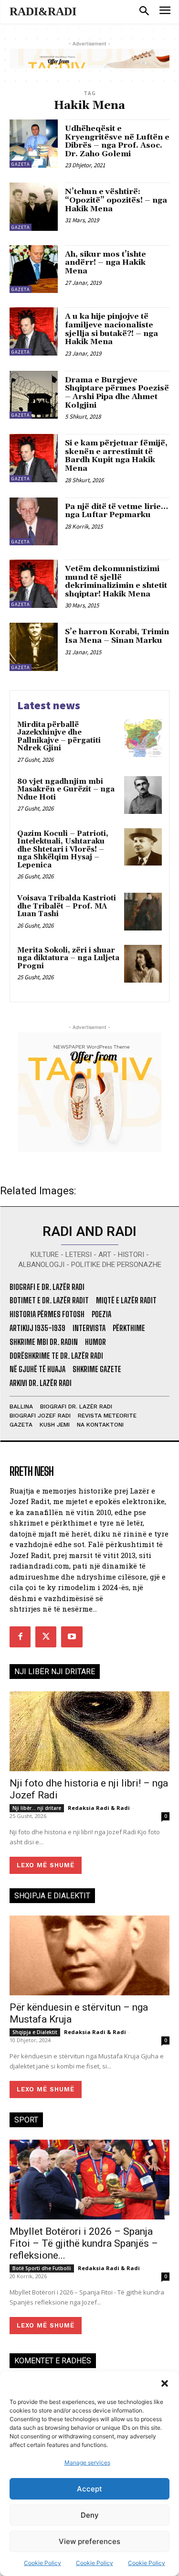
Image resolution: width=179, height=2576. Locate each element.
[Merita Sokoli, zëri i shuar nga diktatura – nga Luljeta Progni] (143, 964)
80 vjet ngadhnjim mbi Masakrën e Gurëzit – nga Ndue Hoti (66, 790)
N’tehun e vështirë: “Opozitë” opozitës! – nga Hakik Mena (116, 200)
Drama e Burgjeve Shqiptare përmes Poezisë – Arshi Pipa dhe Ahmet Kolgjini (117, 393)
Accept (89, 2489)
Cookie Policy (42, 2563)
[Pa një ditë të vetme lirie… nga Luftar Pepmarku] (34, 522)
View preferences (89, 2541)
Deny (90, 2515)
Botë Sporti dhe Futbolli (42, 2268)
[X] (46, 1637)
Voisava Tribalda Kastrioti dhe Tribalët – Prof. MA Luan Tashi (67, 906)
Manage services (87, 2462)
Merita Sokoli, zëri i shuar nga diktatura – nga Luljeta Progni (68, 958)
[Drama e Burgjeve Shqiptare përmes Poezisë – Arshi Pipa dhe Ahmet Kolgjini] (34, 395)
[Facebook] (20, 1637)
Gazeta (21, 164)
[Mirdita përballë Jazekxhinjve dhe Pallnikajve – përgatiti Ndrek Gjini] (143, 738)
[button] (165, 2383)
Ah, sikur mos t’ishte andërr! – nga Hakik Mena (105, 263)
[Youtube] (72, 1637)
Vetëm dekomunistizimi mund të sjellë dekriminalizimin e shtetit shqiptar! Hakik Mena (116, 581)
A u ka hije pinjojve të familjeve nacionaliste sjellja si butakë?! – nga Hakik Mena (111, 329)
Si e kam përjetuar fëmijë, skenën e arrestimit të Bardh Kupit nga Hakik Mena (116, 456)
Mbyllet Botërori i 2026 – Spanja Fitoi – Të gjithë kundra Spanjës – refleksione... (84, 2243)
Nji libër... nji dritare (37, 1808)
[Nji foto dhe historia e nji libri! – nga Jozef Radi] (89, 1732)
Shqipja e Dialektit (35, 2032)
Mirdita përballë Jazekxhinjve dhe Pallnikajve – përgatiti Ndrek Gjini (59, 737)
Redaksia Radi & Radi (99, 1808)
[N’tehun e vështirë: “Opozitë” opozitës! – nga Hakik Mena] (34, 207)
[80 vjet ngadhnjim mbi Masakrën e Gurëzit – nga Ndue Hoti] (143, 795)
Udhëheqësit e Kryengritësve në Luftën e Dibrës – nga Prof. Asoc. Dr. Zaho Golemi (117, 141)
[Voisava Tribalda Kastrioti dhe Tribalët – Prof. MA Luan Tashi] (143, 912)
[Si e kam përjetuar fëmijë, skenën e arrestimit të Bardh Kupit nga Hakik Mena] (34, 458)
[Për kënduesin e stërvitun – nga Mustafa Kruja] (89, 1956)
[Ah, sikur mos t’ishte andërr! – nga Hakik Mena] (34, 269)
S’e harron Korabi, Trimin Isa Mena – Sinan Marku (117, 636)
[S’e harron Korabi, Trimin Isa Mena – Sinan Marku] (34, 647)
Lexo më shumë (46, 1865)
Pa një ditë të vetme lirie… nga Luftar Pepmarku (116, 511)
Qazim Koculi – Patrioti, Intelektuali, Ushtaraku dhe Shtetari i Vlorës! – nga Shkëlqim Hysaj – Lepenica (63, 850)
